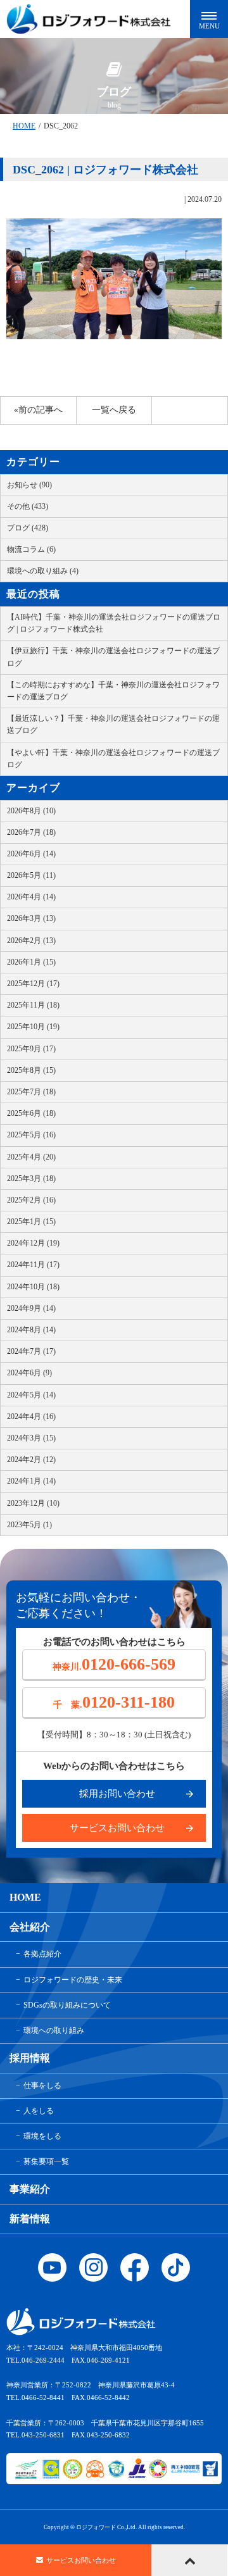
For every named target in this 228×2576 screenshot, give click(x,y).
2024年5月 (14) (31, 1395)
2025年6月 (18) (31, 1113)
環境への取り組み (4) (43, 571)
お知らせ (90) (29, 485)
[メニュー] (209, 19)
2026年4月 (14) (31, 897)
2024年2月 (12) (31, 1460)
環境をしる (42, 2136)
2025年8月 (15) (31, 1070)
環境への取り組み (54, 2030)
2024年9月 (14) (31, 1308)
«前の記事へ (38, 410)
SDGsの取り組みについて (67, 2005)
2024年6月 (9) (29, 1373)
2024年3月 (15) (31, 1438)
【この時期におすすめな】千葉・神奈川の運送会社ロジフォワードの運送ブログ (113, 691)
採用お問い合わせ (117, 1794)
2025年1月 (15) (31, 1222)
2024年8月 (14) (31, 1330)
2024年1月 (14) (31, 1481)
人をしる (39, 2111)
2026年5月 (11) (31, 875)
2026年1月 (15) (31, 962)
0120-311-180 (114, 1702)
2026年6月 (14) (31, 854)
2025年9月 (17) (31, 1049)
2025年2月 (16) (31, 1200)
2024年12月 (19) (33, 1243)
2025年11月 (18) (33, 1005)
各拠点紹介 (42, 1954)
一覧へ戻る (114, 410)
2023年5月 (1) (29, 1525)
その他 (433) (28, 506)
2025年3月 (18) (31, 1179)
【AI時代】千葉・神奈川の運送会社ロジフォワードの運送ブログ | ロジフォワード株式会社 (114, 623)
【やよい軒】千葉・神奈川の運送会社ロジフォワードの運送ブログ (113, 759)
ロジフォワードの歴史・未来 (73, 1980)
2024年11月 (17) (33, 1265)
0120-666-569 (114, 1664)
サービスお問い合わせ (117, 1828)
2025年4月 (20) (31, 1157)
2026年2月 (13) (31, 941)
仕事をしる (42, 2085)
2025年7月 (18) (31, 1092)
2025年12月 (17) (33, 984)
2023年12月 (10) (33, 1503)
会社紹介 (30, 1927)
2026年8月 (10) (31, 811)
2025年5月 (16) (31, 1135)
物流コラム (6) (31, 549)
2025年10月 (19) (33, 1027)
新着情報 (30, 2219)
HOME (24, 126)
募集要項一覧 (46, 2161)
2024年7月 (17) (31, 1351)
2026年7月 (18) (31, 832)
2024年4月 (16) (31, 1416)
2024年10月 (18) (33, 1287)
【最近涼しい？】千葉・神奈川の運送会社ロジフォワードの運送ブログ (113, 724)
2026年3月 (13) (31, 918)
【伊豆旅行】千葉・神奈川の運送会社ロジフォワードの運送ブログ (113, 657)
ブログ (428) (28, 528)
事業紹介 (30, 2189)
